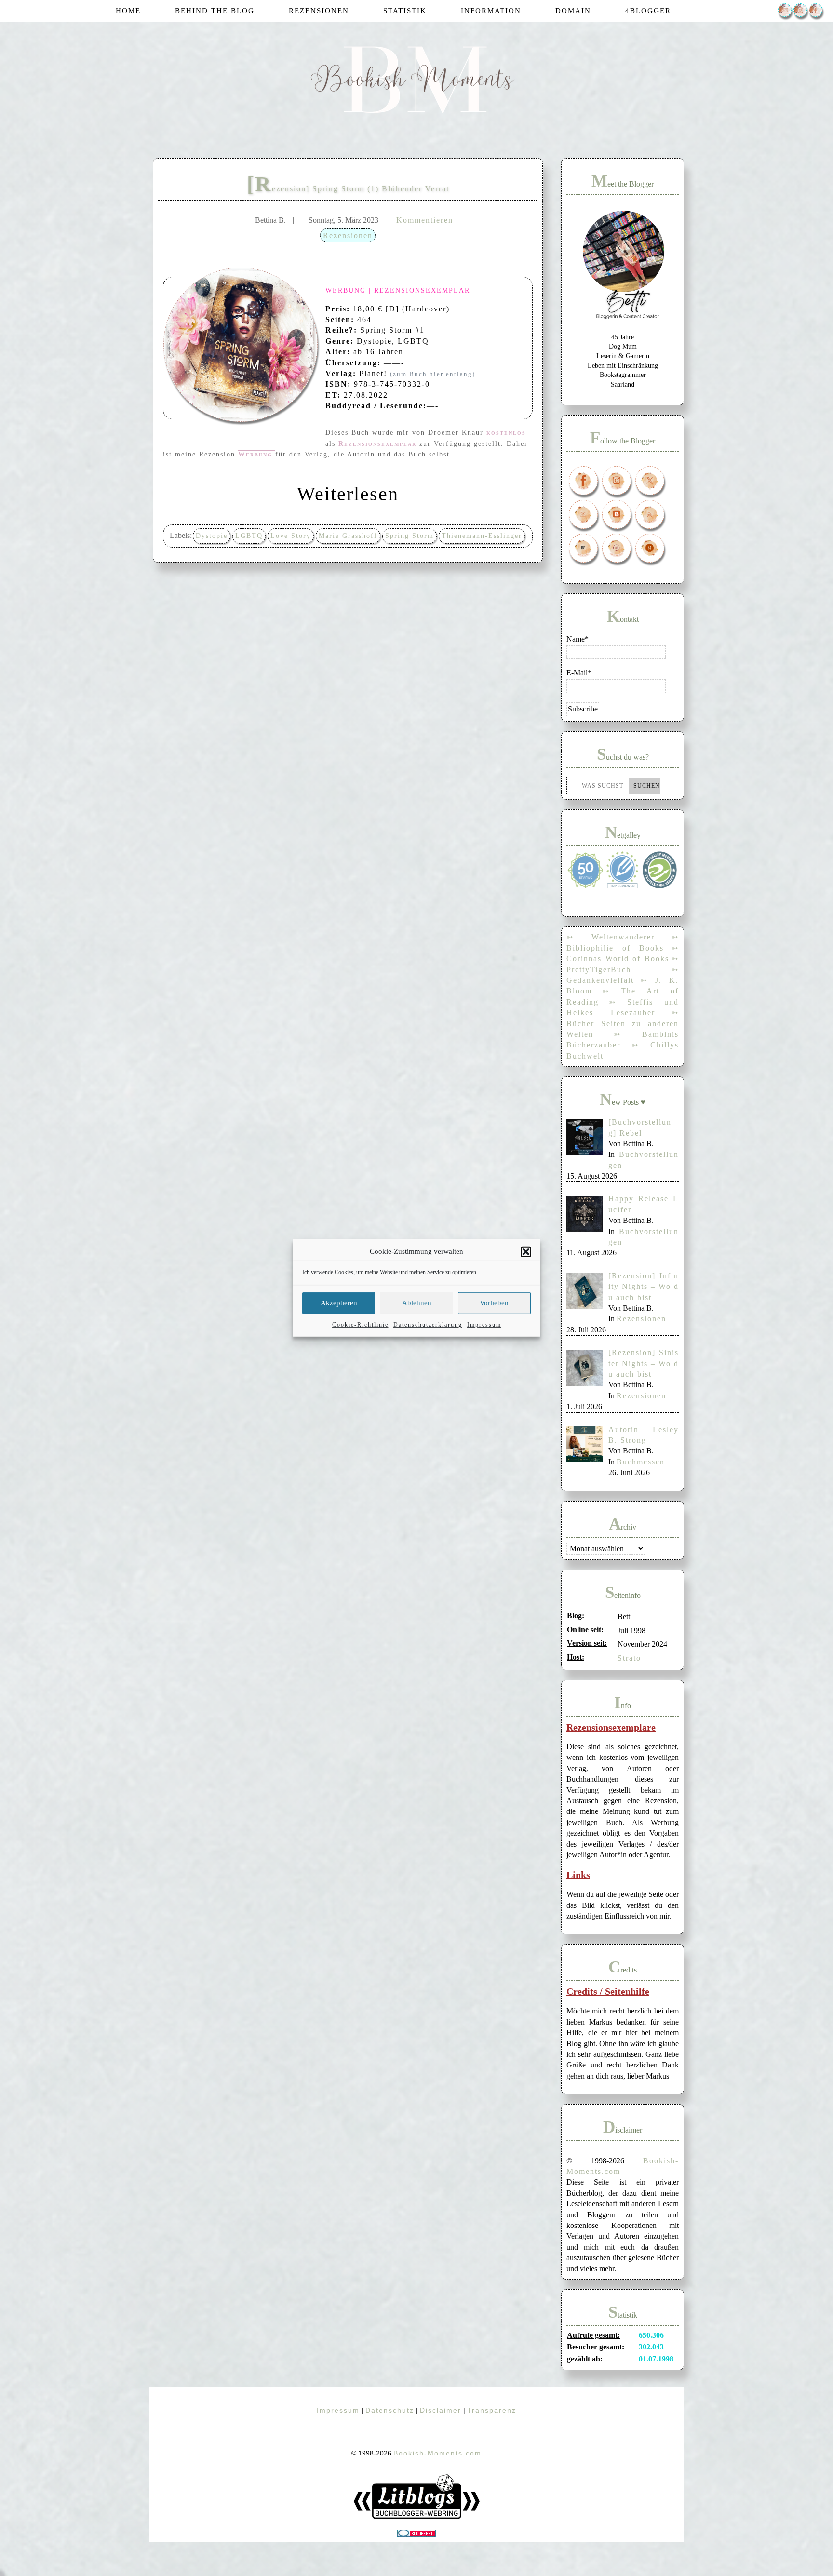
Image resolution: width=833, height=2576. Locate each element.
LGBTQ (249, 536)
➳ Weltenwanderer (611, 937)
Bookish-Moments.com (437, 2453)
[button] (526, 1251)
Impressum (484, 1325)
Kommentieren (425, 220)
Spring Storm (410, 536)
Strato (629, 1658)
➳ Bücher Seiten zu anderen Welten (623, 1023)
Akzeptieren (339, 1303)
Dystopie (212, 536)
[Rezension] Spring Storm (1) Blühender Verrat (348, 189)
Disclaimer (441, 2410)
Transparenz (492, 2410)
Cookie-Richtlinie (360, 1325)
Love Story (291, 536)
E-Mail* (579, 673)
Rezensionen (348, 235)
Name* (578, 639)
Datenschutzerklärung (428, 1325)
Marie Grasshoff (348, 536)
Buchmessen (641, 1462)
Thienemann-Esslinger (482, 536)
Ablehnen (417, 1303)
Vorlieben (494, 1303)
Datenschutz (390, 2410)
